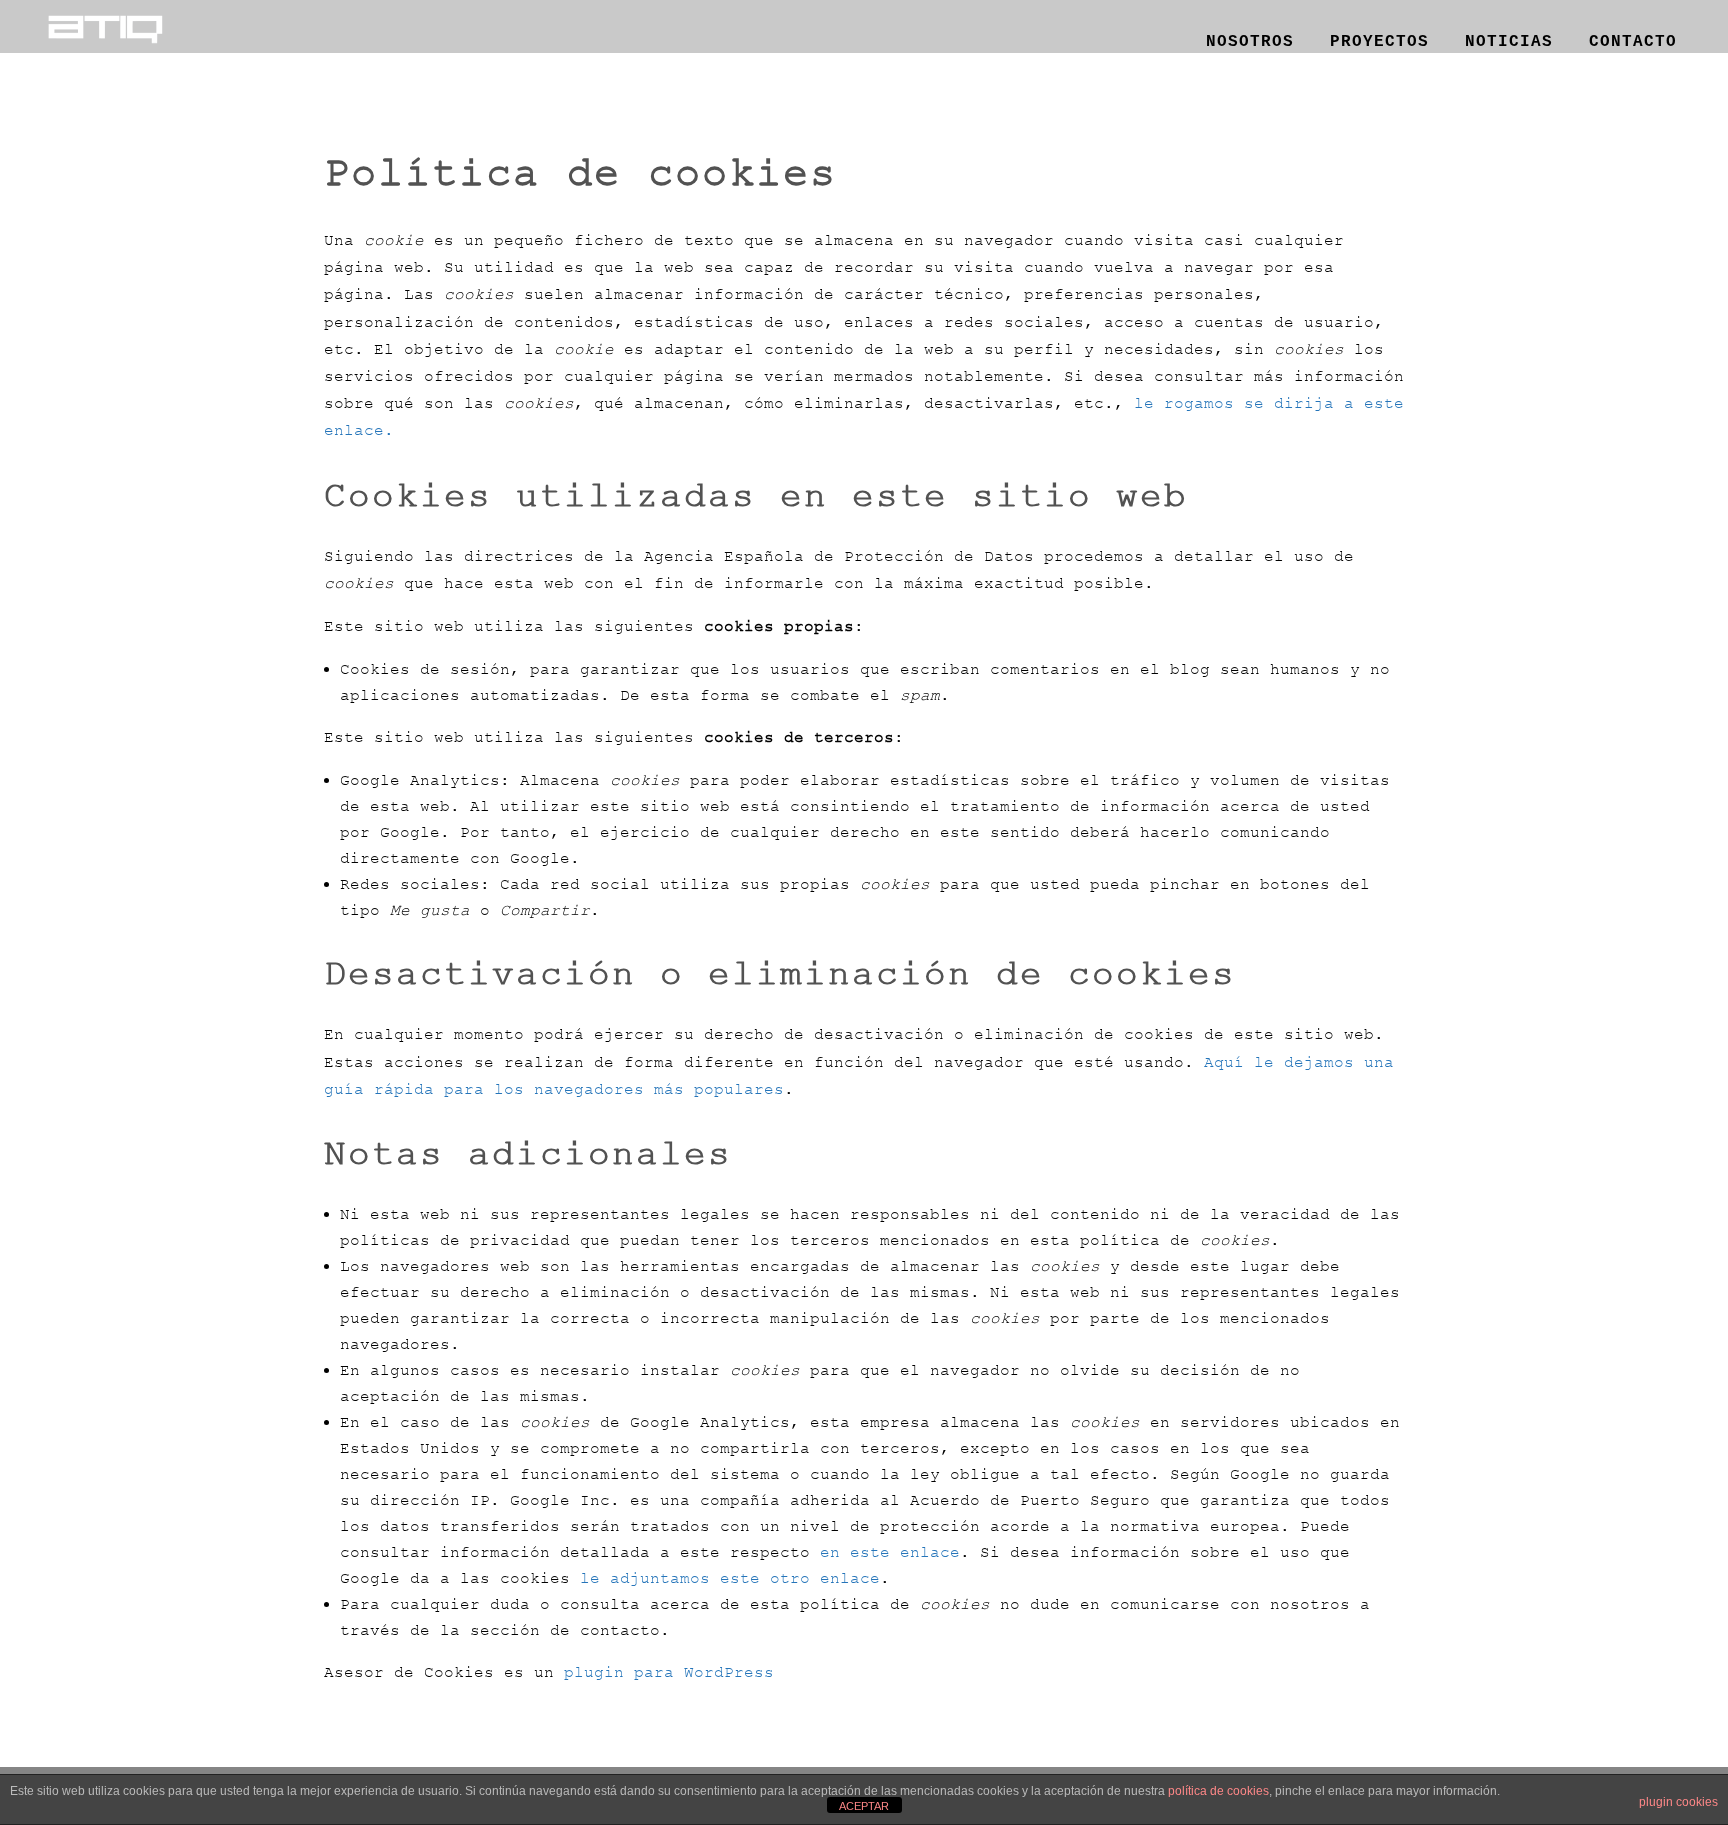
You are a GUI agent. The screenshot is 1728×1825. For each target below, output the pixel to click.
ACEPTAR (864, 1806)
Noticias (1509, 38)
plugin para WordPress (669, 1672)
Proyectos (1379, 38)
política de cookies (1218, 1791)
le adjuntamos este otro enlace (730, 1578)
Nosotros (1250, 38)
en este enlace (890, 1552)
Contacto (1633, 38)
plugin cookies (1678, 1802)
